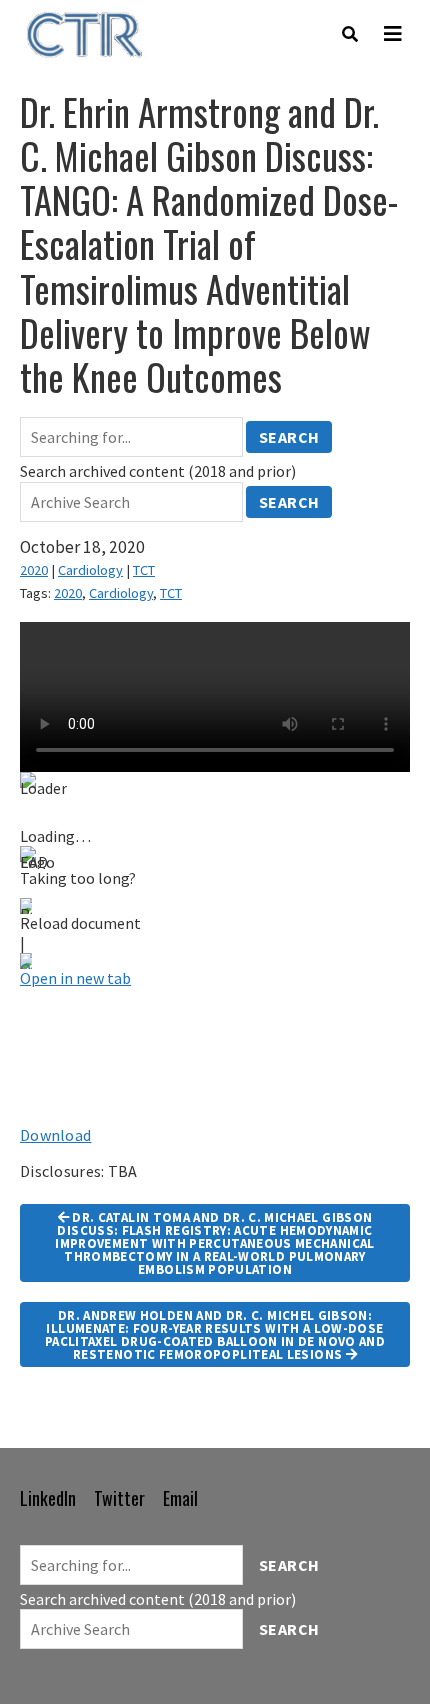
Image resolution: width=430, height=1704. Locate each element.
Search (289, 437)
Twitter (119, 1498)
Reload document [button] (80, 923)
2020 (34, 570)
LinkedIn (48, 1498)
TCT (144, 570)
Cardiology (90, 570)
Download (55, 1135)
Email (180, 1498)
